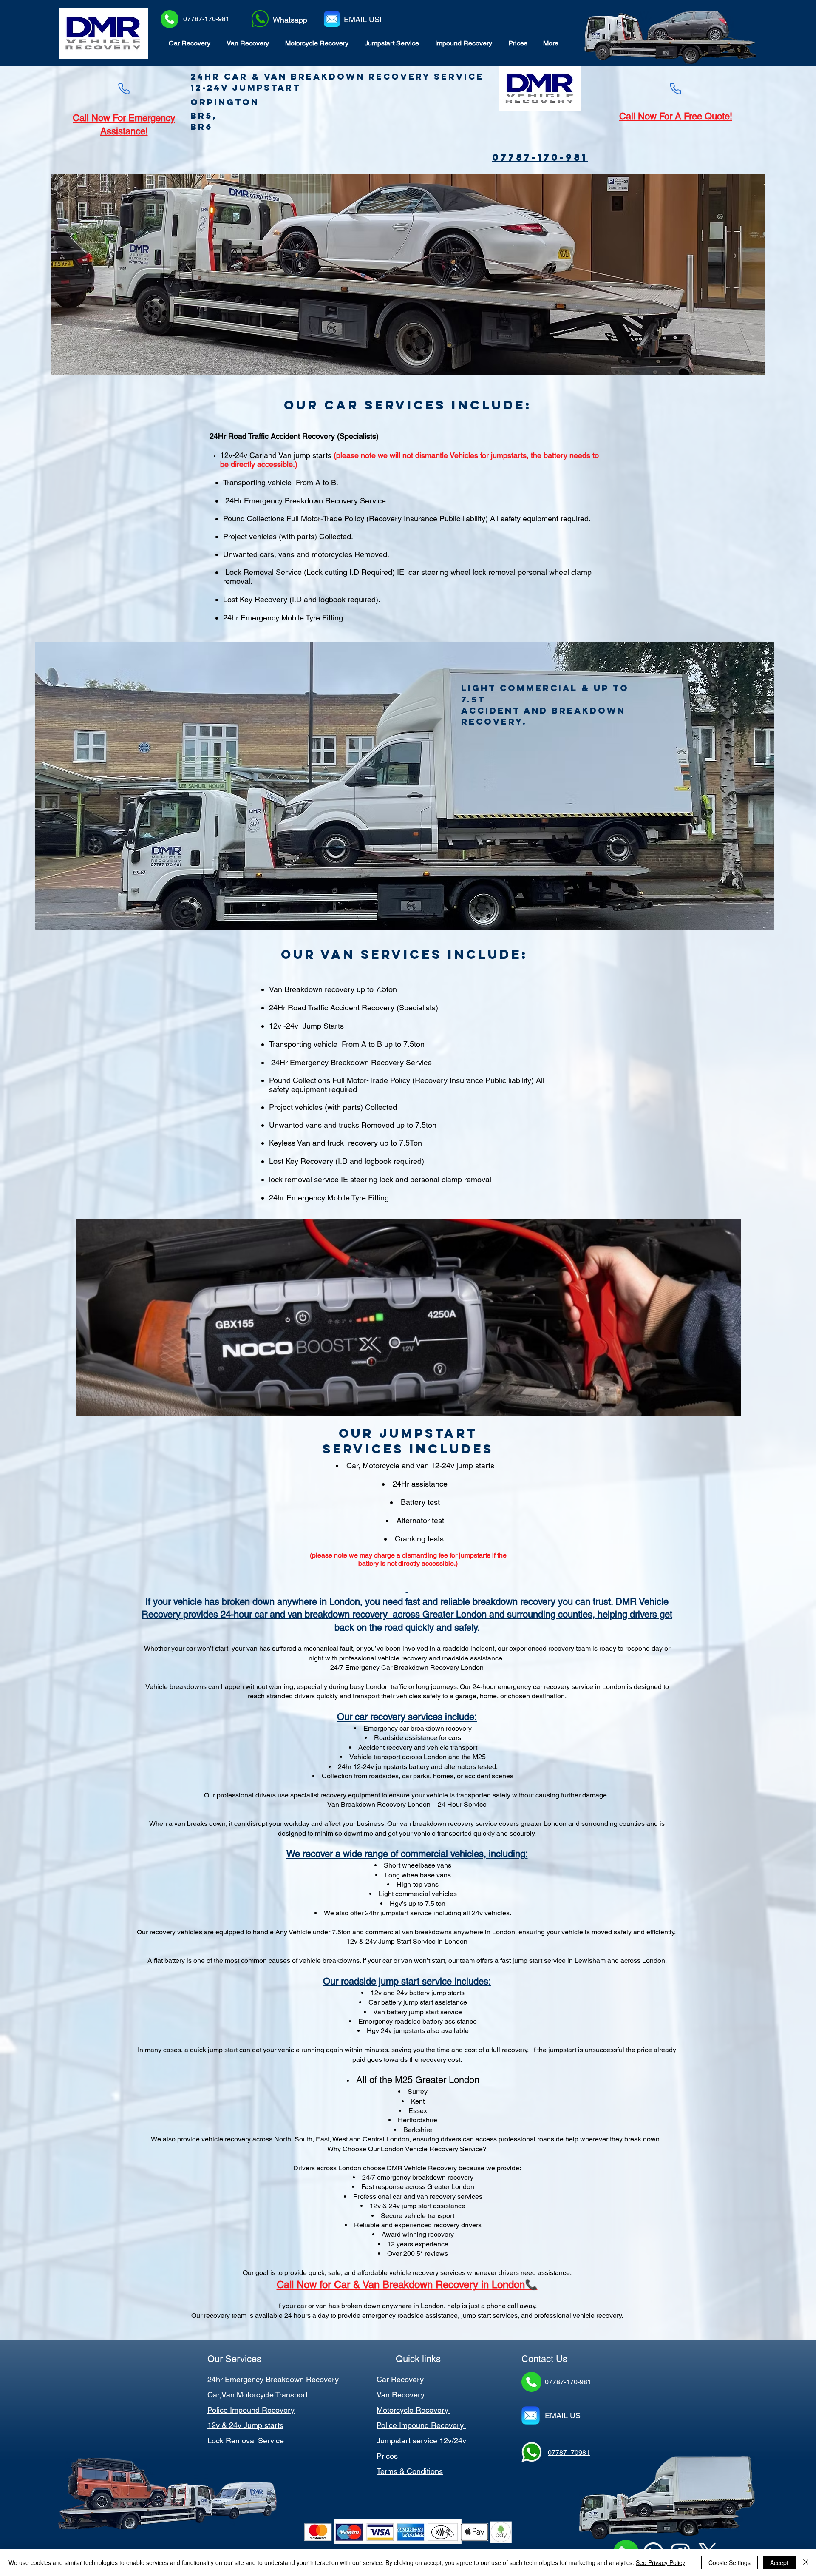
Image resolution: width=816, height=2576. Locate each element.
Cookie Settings (730, 2562)
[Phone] (124, 89)
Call (627, 116)
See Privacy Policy (660, 2562)
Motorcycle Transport (272, 2395)
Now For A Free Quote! (684, 116)
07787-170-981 (206, 19)
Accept (779, 2562)
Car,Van (221, 2395)
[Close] (806, 2562)
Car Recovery (400, 2379)
